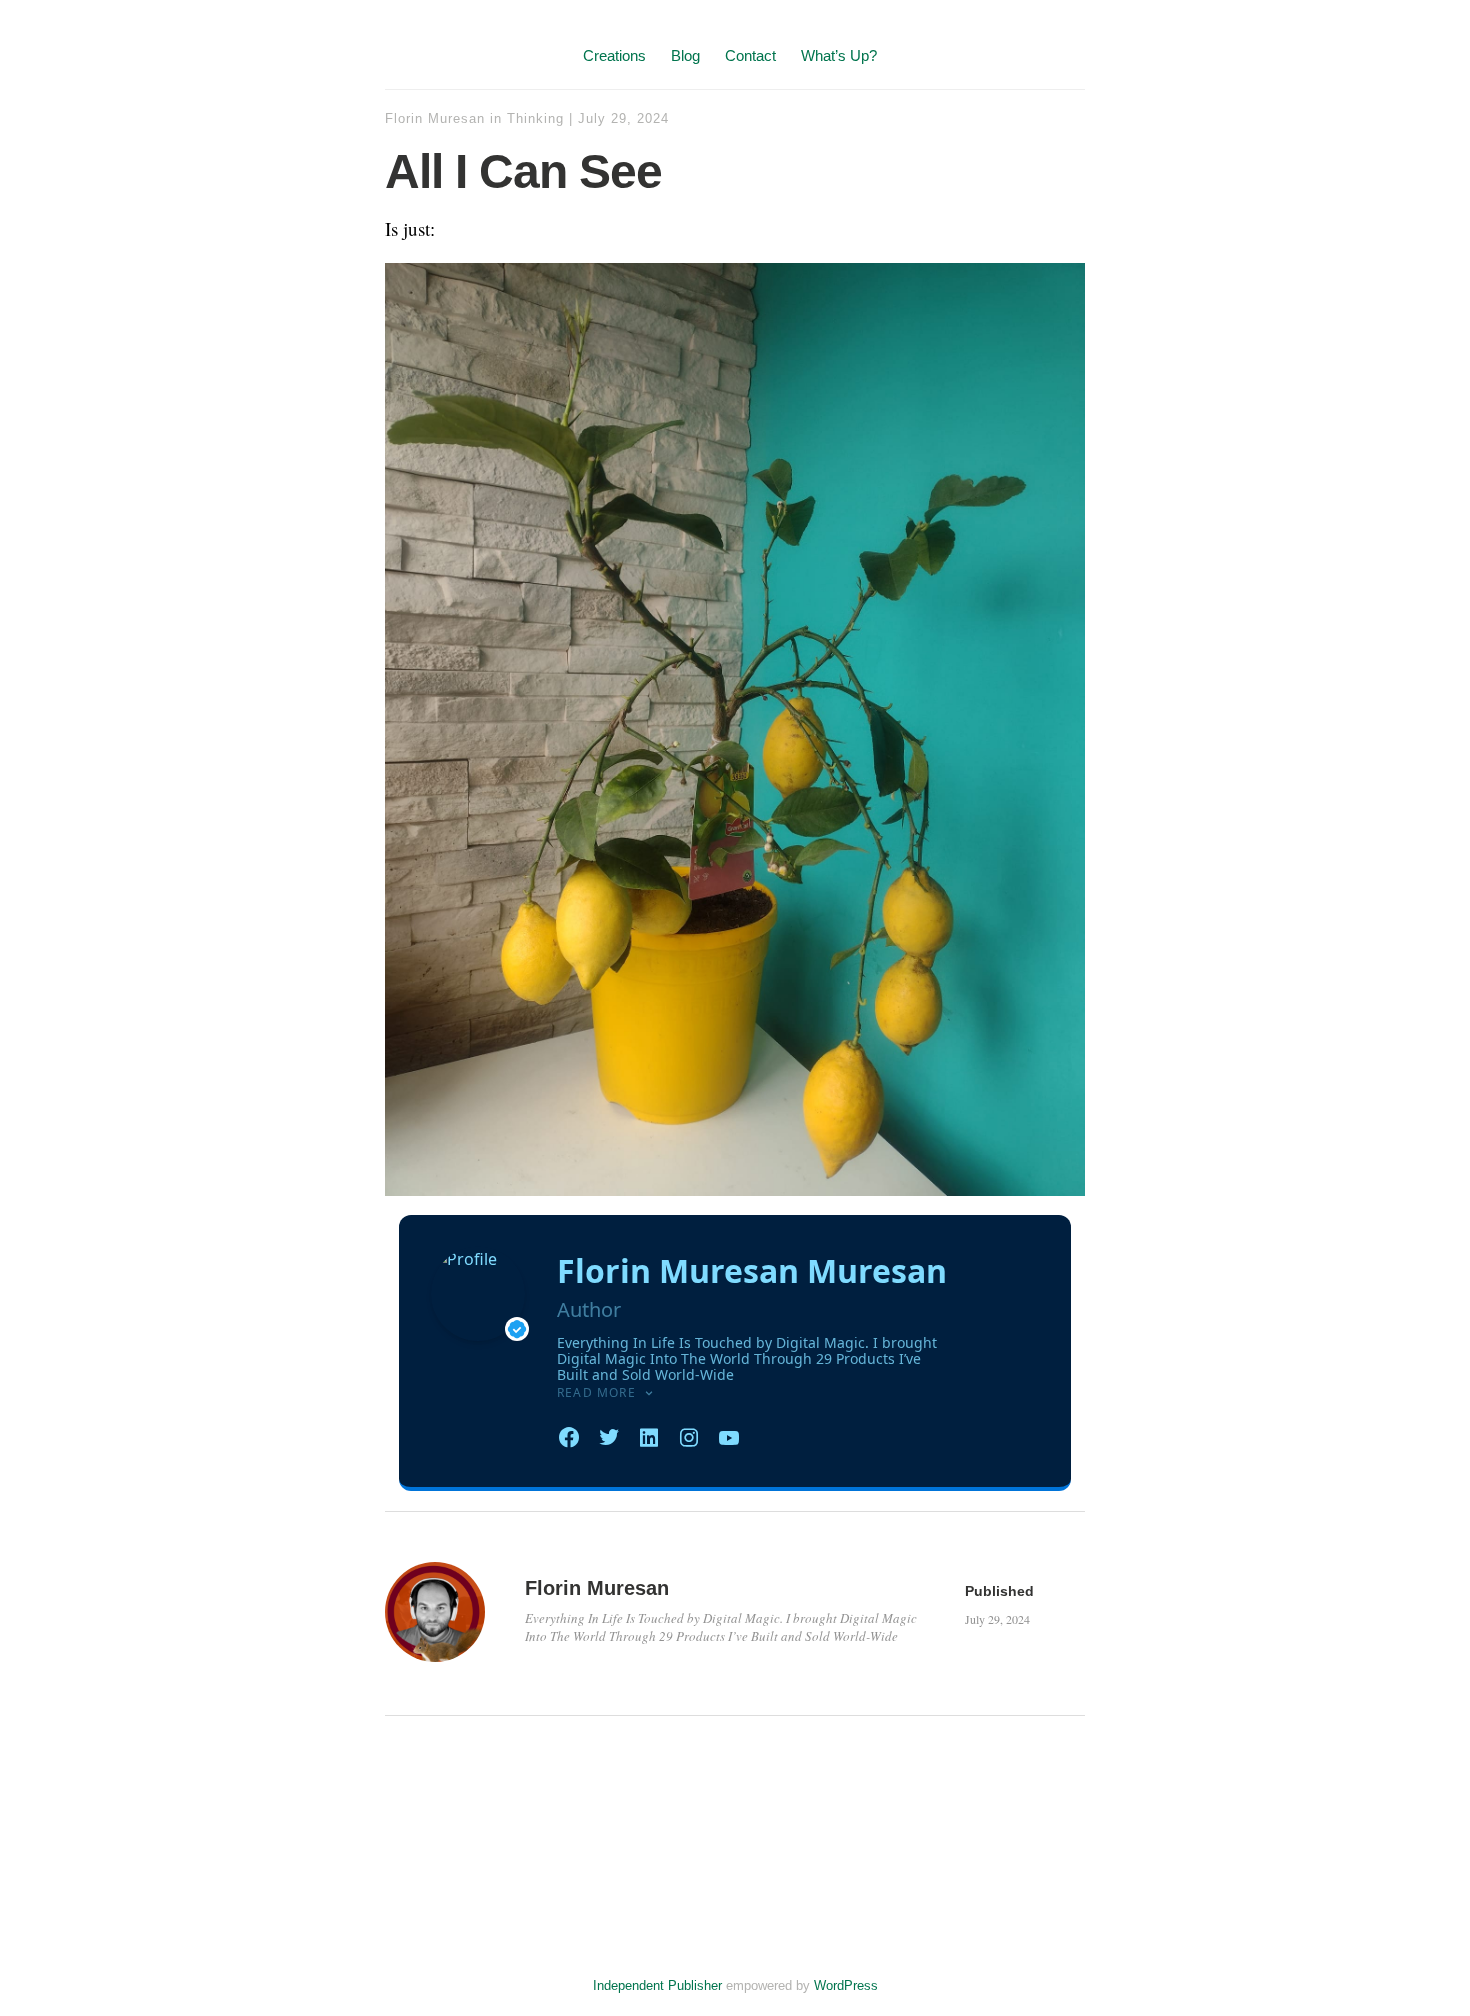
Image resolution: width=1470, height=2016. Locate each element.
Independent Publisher (657, 1985)
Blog (685, 55)
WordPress (846, 1985)
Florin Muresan (435, 118)
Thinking (535, 118)
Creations (614, 55)
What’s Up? (839, 55)
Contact (750, 55)
